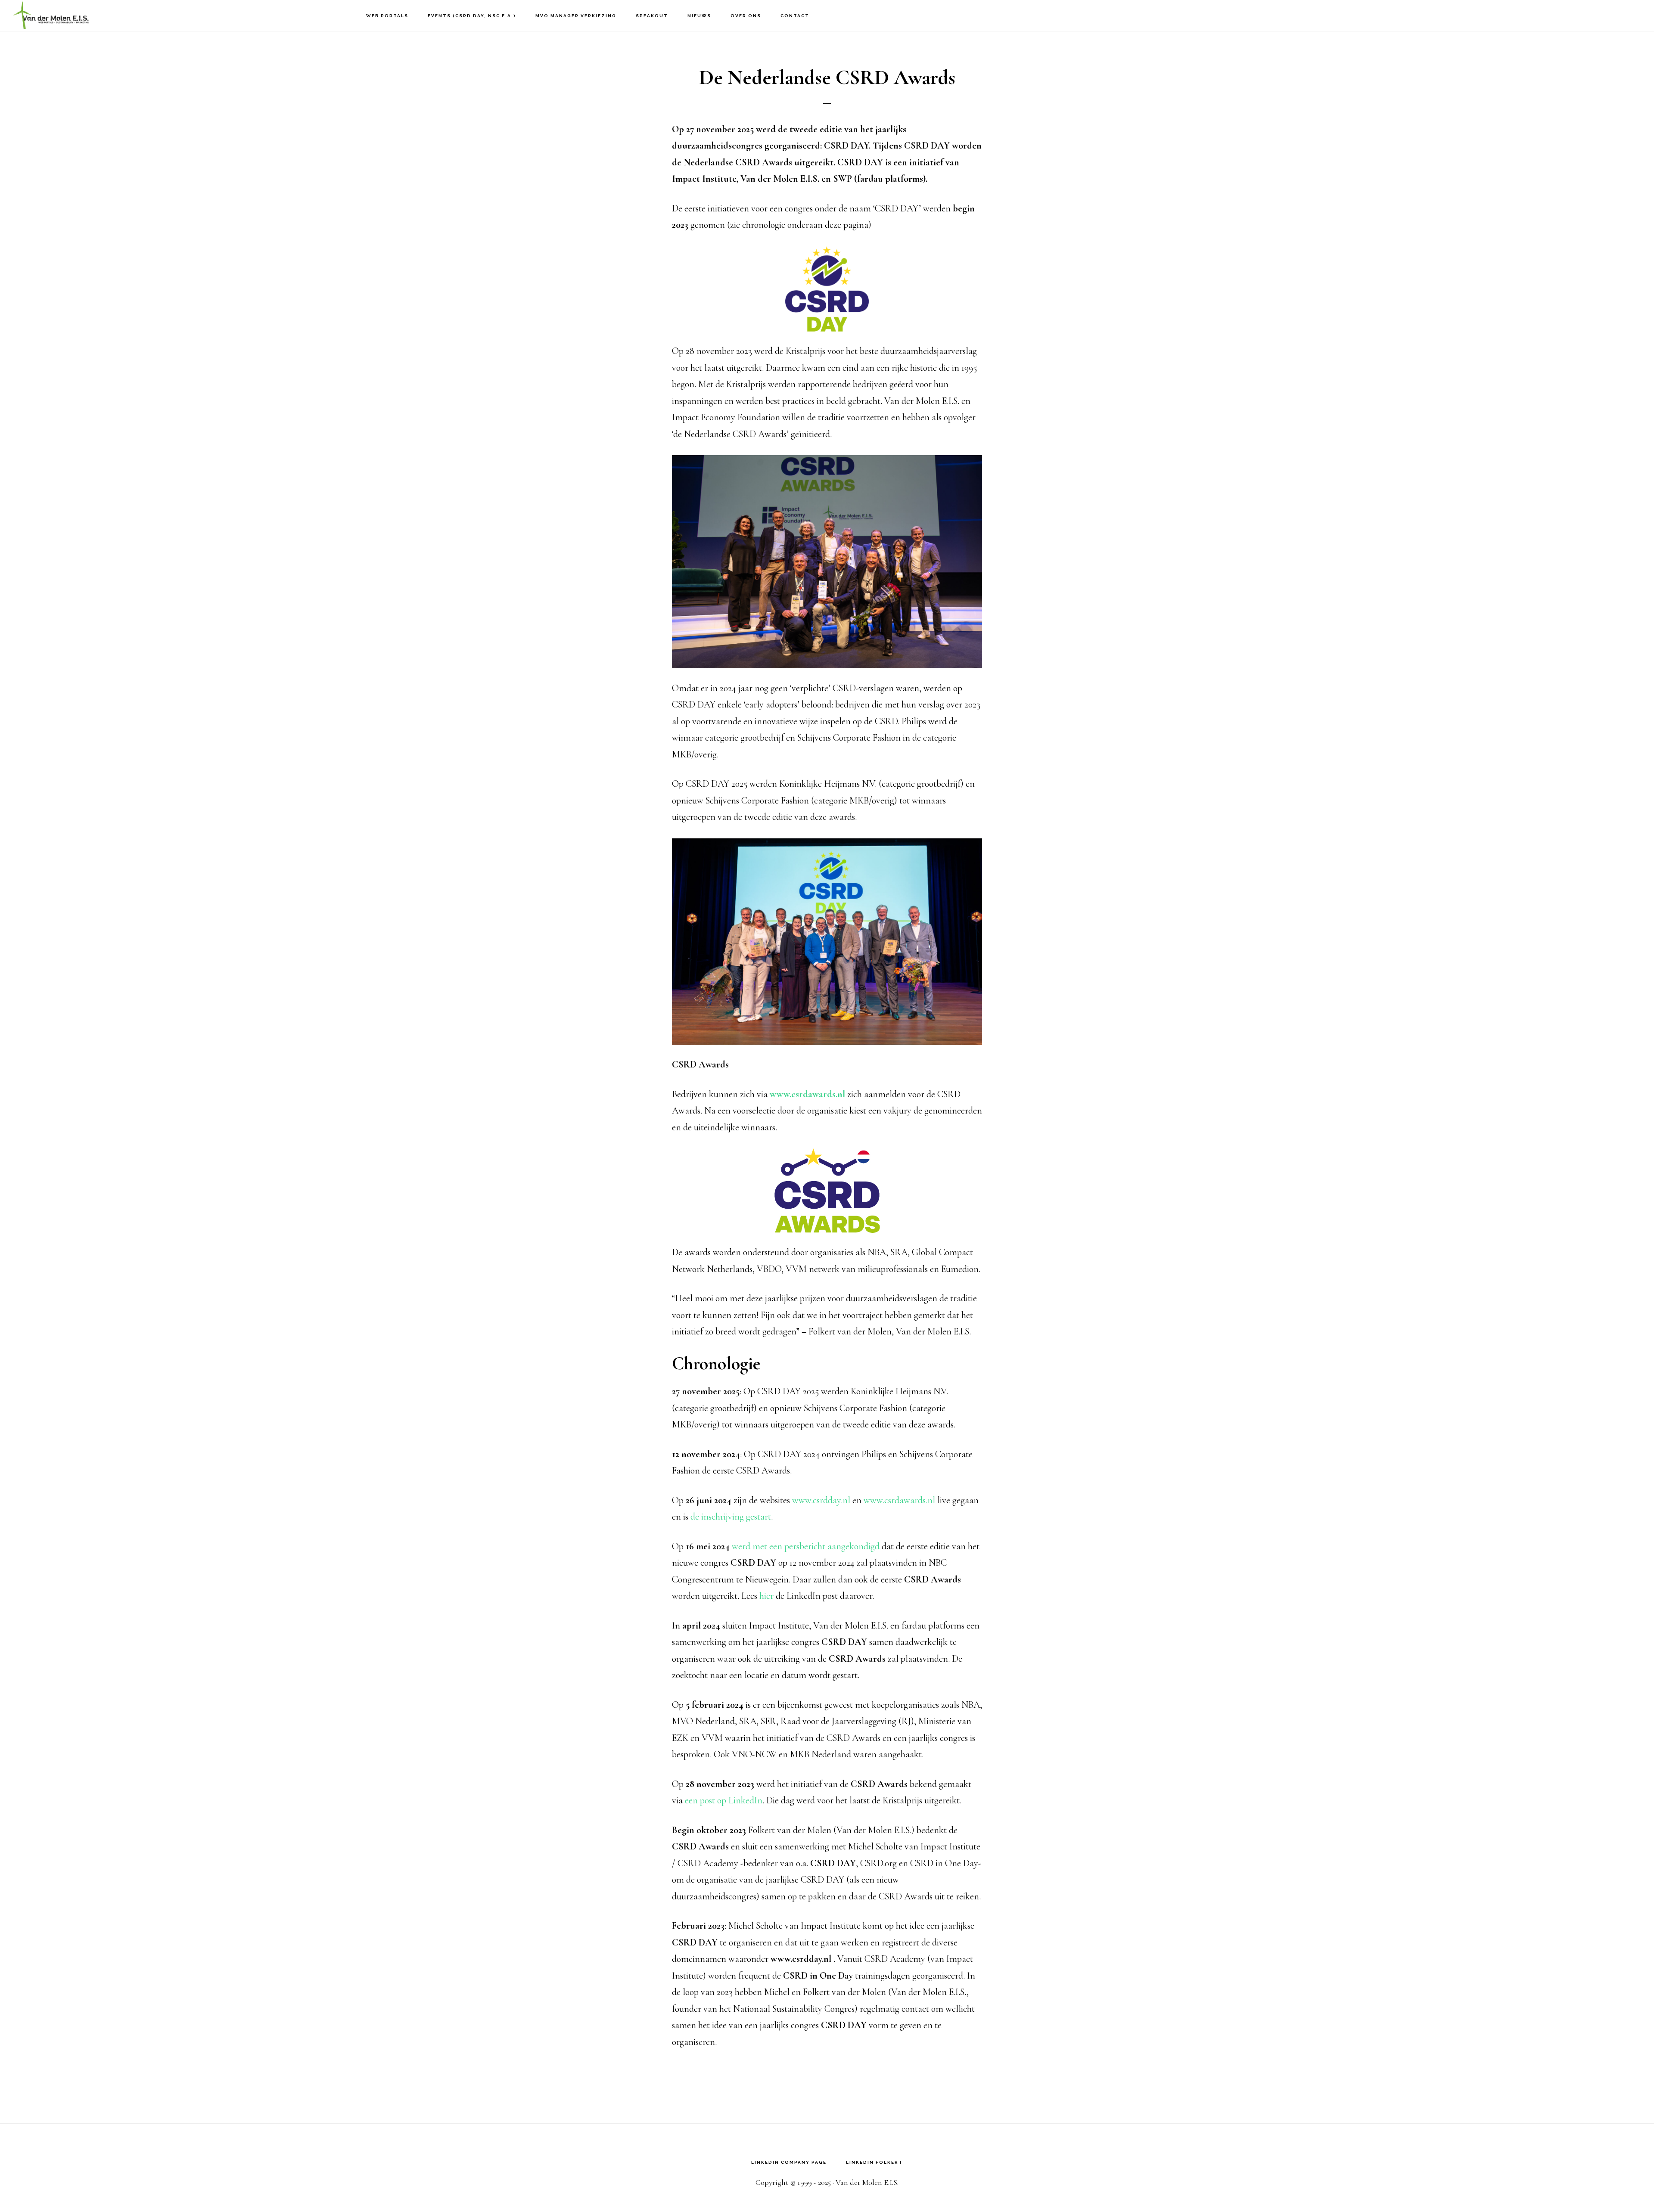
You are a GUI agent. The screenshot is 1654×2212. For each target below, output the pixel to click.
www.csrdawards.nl (807, 1094)
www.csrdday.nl (821, 1500)
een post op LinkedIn (724, 1800)
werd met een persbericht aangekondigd (806, 1546)
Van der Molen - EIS (56, 15)
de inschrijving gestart (731, 1517)
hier (766, 1596)
